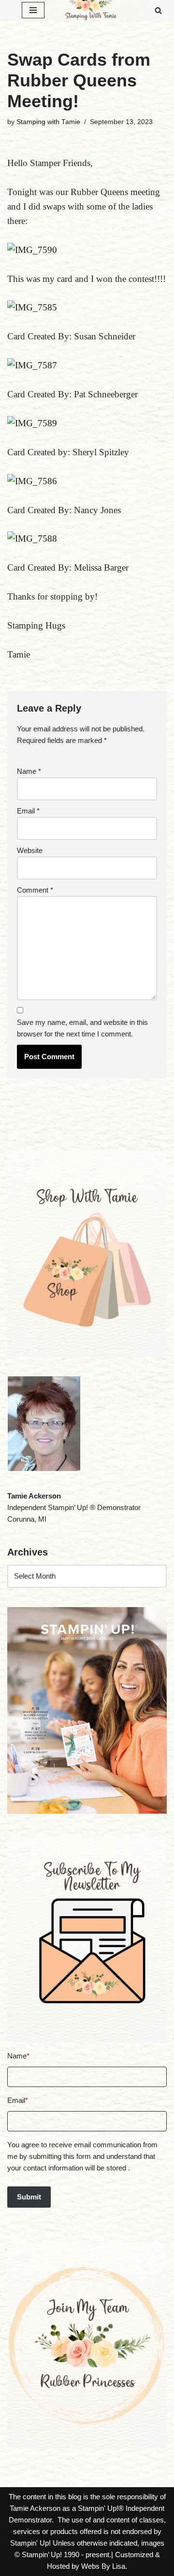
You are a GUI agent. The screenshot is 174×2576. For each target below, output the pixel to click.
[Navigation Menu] (33, 10)
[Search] (158, 10)
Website (30, 850)
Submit (29, 2197)
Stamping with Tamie (48, 122)
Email (28, 811)
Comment (35, 890)
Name (29, 771)
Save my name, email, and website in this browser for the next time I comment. (82, 1028)
